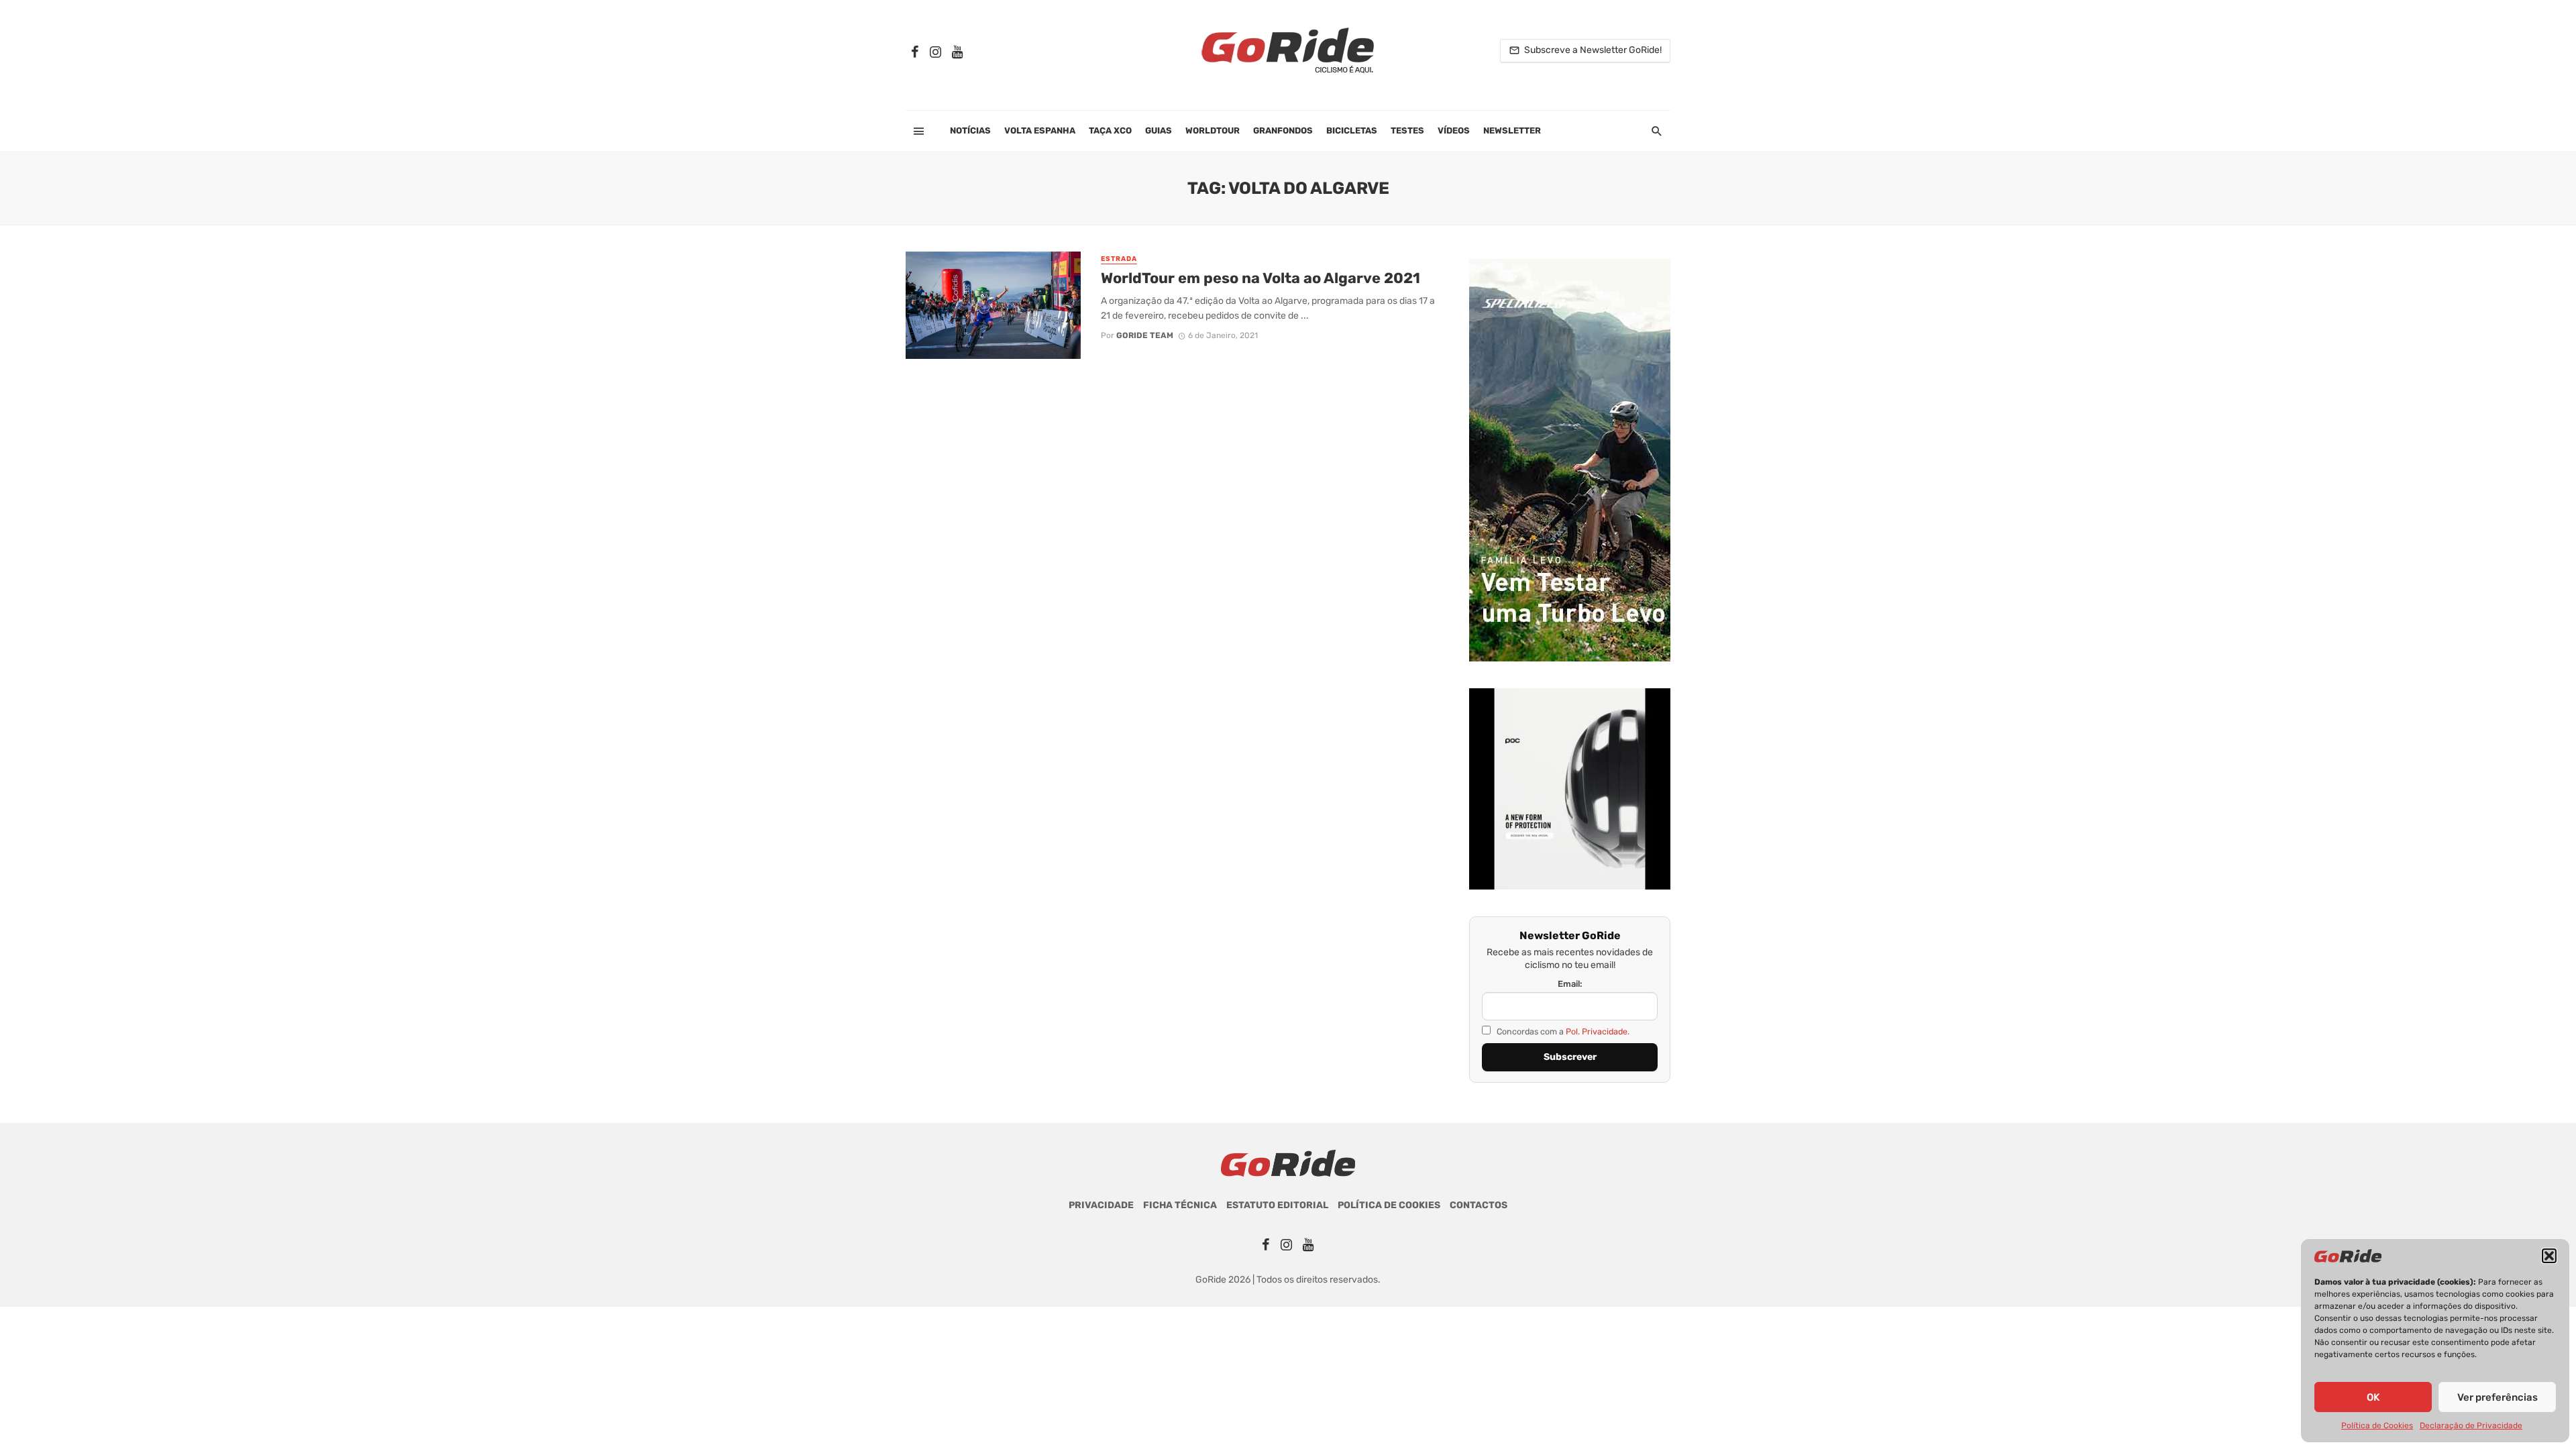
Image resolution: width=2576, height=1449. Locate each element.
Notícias (970, 130)
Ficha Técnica (1180, 1205)
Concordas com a (1562, 1031)
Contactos (1479, 1205)
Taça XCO (1110, 130)
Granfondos (1283, 130)
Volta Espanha (1040, 130)
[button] (2549, 1256)
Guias (1159, 130)
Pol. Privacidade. (1598, 1031)
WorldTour (1213, 130)
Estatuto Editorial (1277, 1205)
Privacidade (1101, 1205)
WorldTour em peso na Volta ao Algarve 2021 (1260, 278)
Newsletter (1512, 130)
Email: (1570, 984)
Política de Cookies (2377, 1426)
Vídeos (1454, 130)
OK (2373, 1397)
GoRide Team (1145, 335)
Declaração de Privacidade (2471, 1426)
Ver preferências (2498, 1397)
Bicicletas (1352, 130)
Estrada (1119, 259)
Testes (1407, 130)
